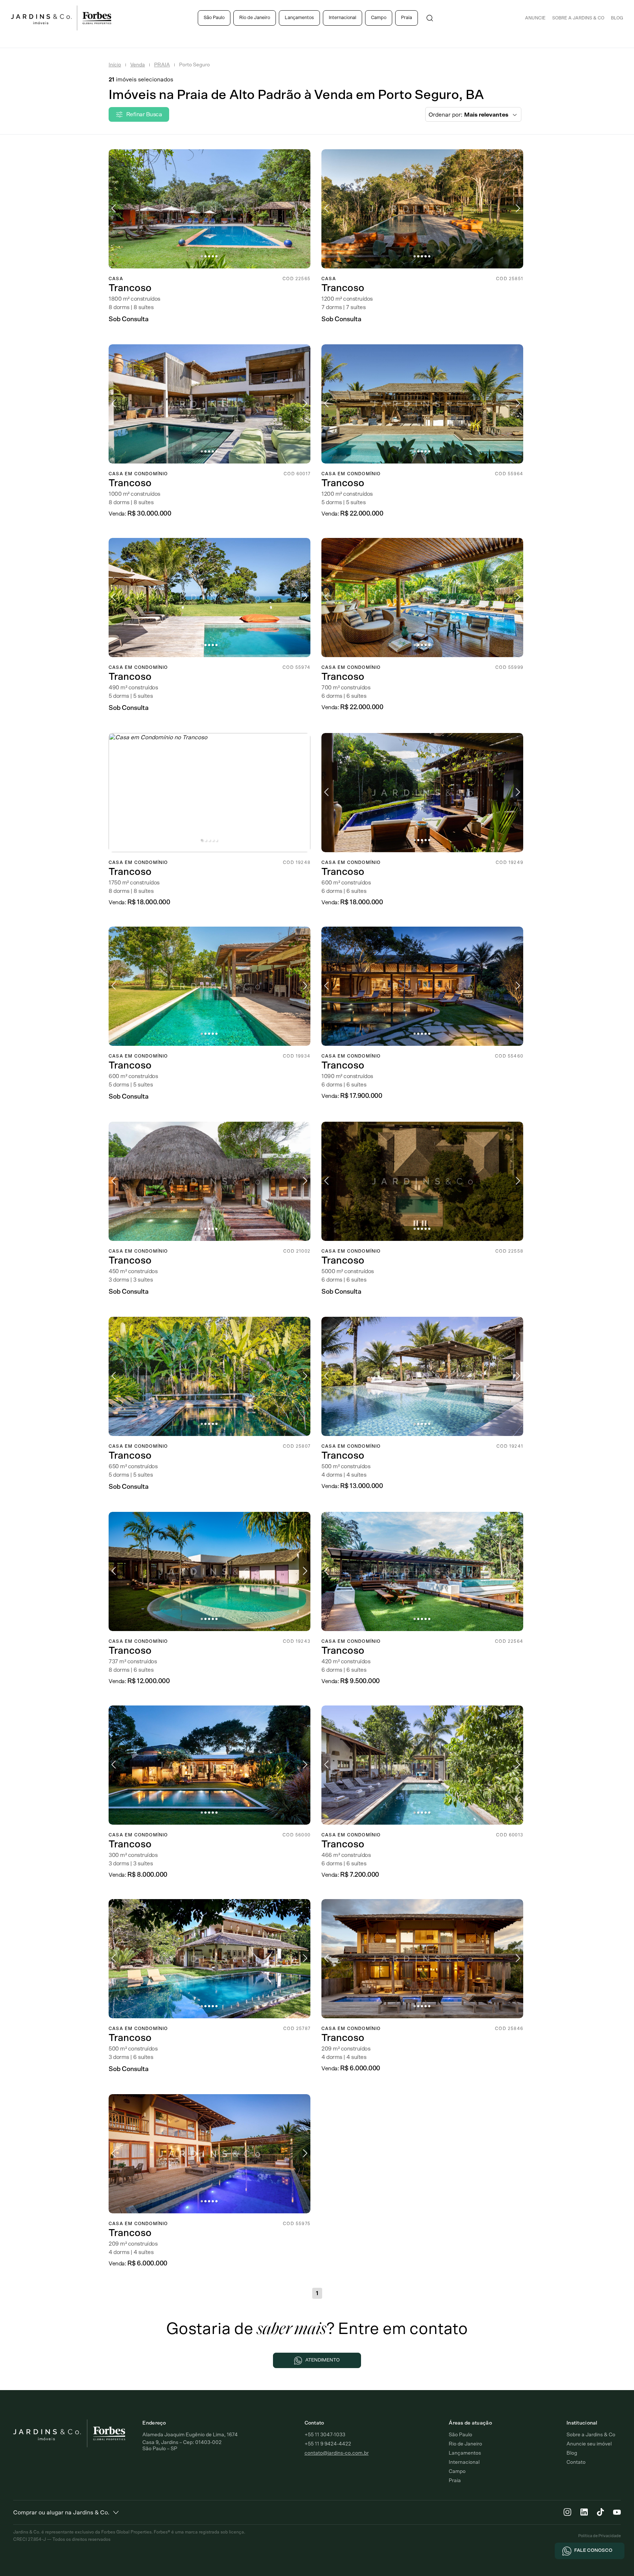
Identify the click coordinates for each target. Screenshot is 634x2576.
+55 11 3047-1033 (325, 2435)
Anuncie (535, 18)
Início (115, 65)
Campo (379, 18)
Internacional (342, 18)
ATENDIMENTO (323, 2360)
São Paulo (214, 18)
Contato (576, 2462)
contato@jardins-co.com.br (337, 2453)
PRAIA (162, 65)
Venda (138, 65)
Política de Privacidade (600, 2536)
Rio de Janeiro (255, 18)
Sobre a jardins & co (578, 18)
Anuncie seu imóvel (589, 2444)
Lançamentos (299, 18)
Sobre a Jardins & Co (591, 2435)
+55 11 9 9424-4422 (328, 2444)
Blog (617, 18)
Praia (407, 18)
